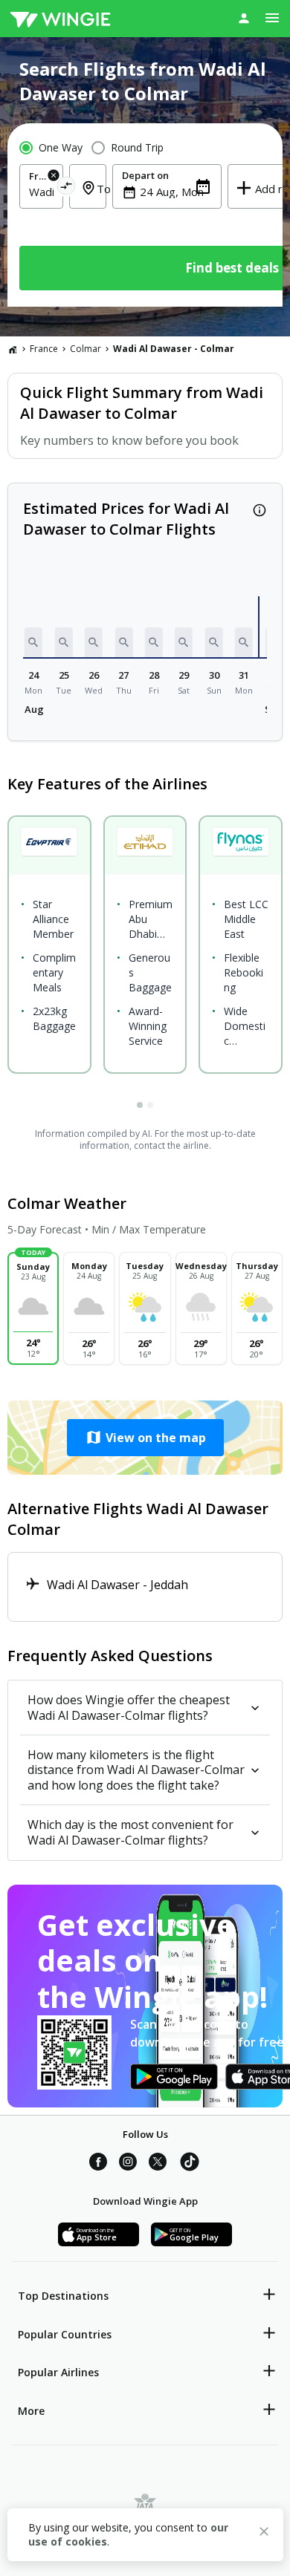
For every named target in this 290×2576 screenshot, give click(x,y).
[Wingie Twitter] (158, 2164)
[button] (33, 642)
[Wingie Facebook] (98, 2164)
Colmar (86, 349)
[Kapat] (264, 2534)
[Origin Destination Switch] (67, 188)
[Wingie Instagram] (128, 2164)
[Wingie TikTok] (190, 2164)
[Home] (13, 349)
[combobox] (41, 192)
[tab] (140, 1105)
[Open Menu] (272, 18)
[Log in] (244, 18)
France (44, 349)
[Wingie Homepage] (60, 19)
